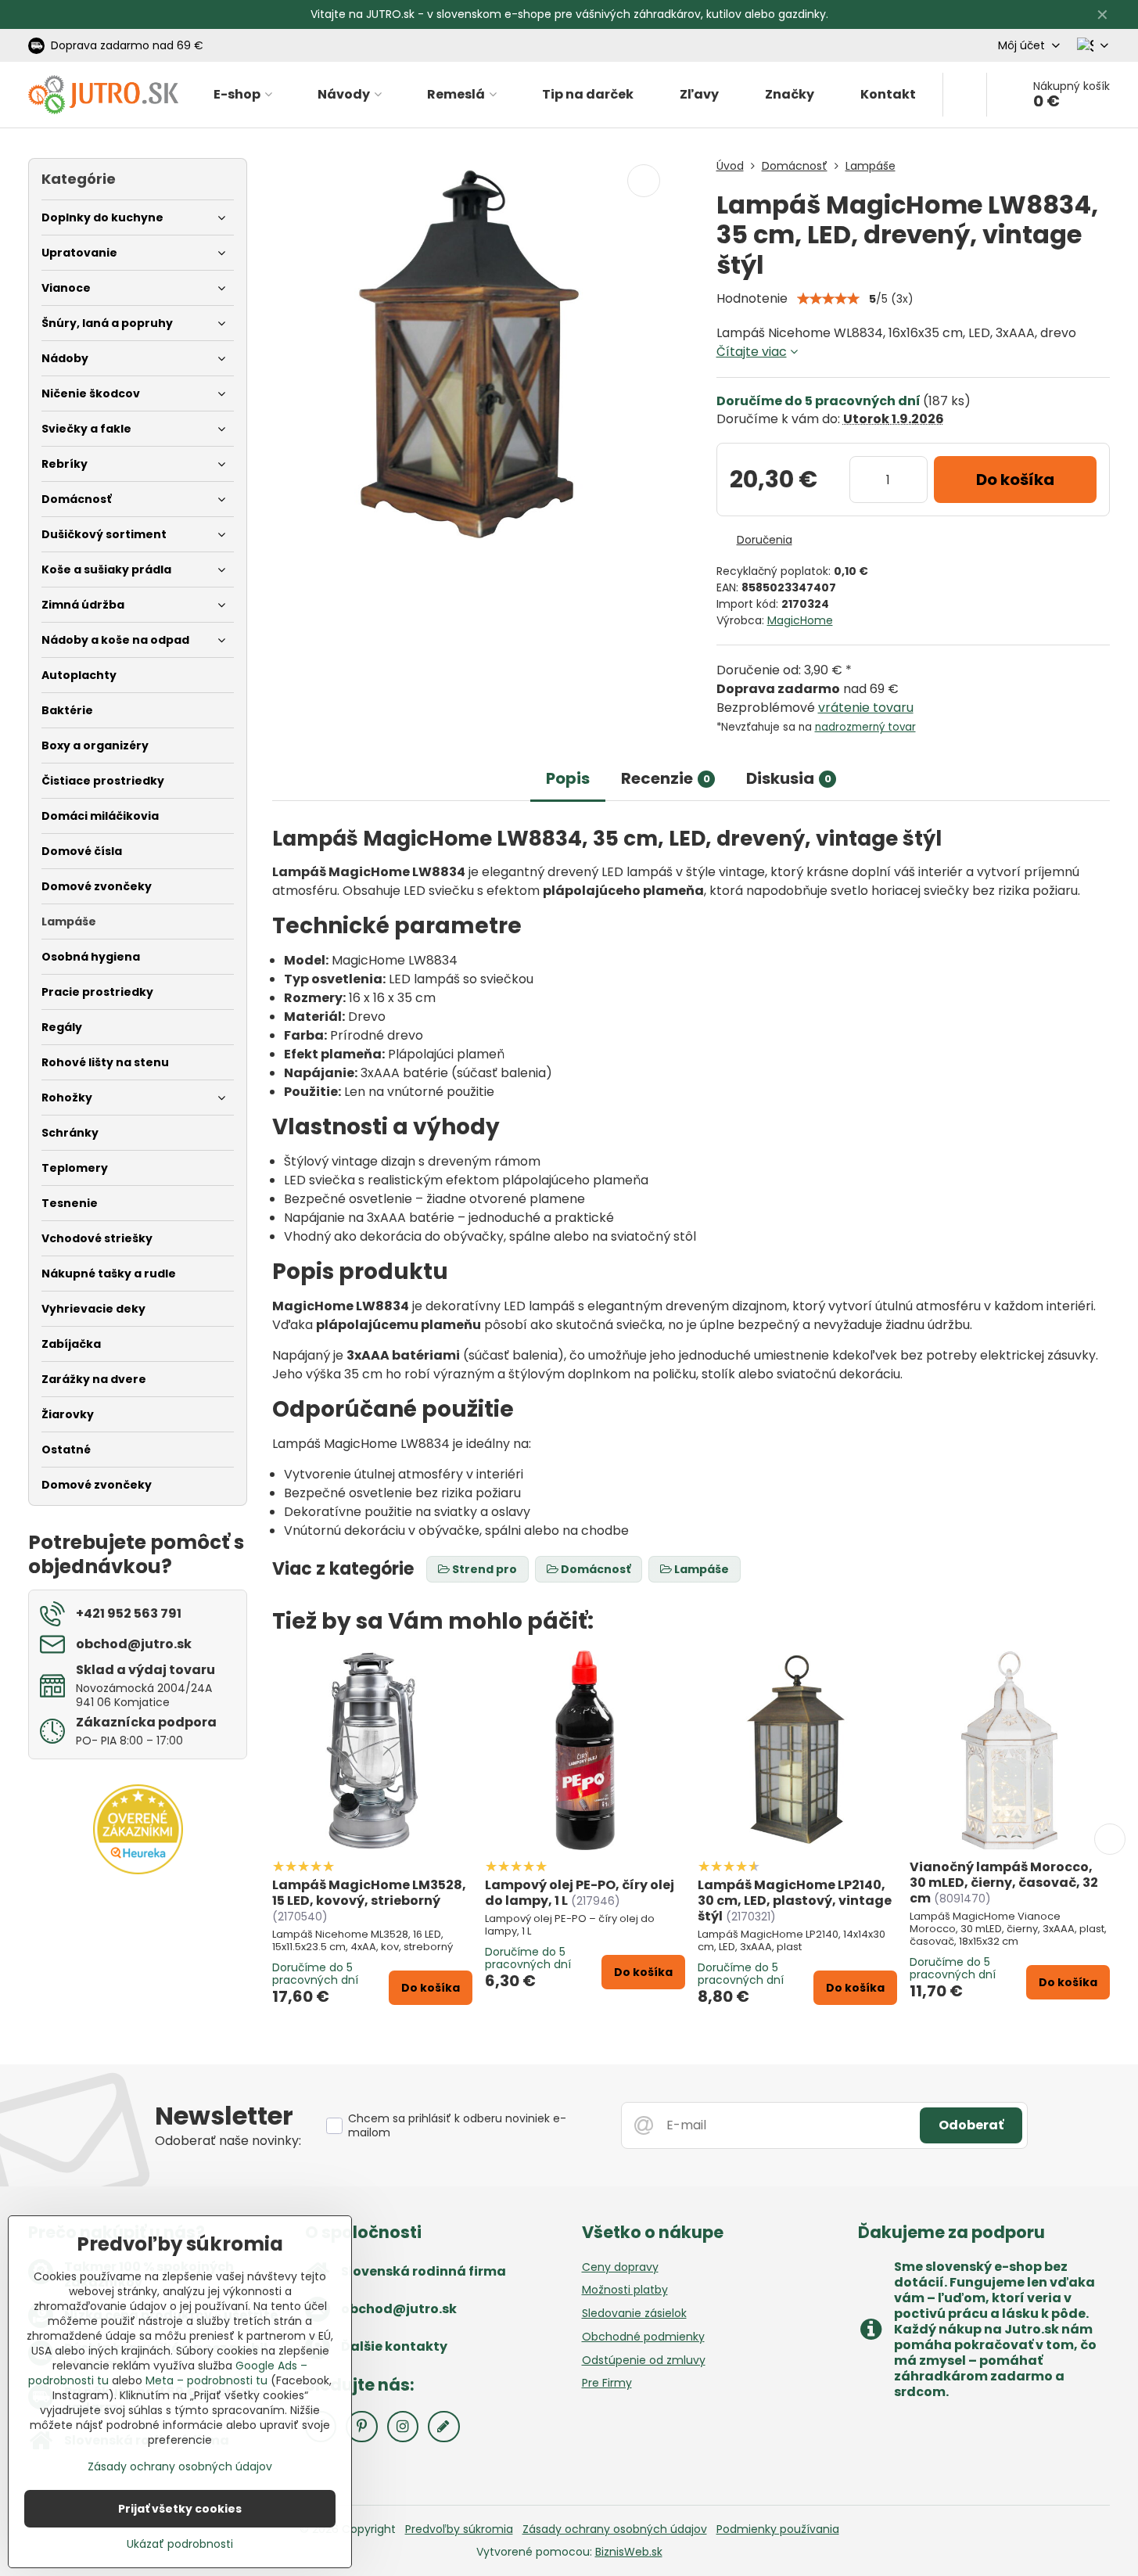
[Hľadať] (965, 95)
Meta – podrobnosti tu (206, 2380)
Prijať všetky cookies (180, 2509)
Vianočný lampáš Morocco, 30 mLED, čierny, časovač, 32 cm (1004, 1883)
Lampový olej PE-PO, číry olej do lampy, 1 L (580, 1893)
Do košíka (1015, 480)
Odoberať (971, 2125)
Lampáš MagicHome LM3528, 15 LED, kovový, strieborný (369, 1893)
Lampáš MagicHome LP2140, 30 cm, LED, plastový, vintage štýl (795, 1901)
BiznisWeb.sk (629, 2552)
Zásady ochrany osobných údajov (615, 2529)
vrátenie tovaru (866, 708)
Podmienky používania (778, 2529)
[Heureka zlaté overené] (138, 1870)
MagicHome (800, 620)
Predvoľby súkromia (459, 2529)
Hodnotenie (752, 298)
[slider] (828, 299)
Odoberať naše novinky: (228, 2141)
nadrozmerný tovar (865, 727)
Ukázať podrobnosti (180, 2544)
